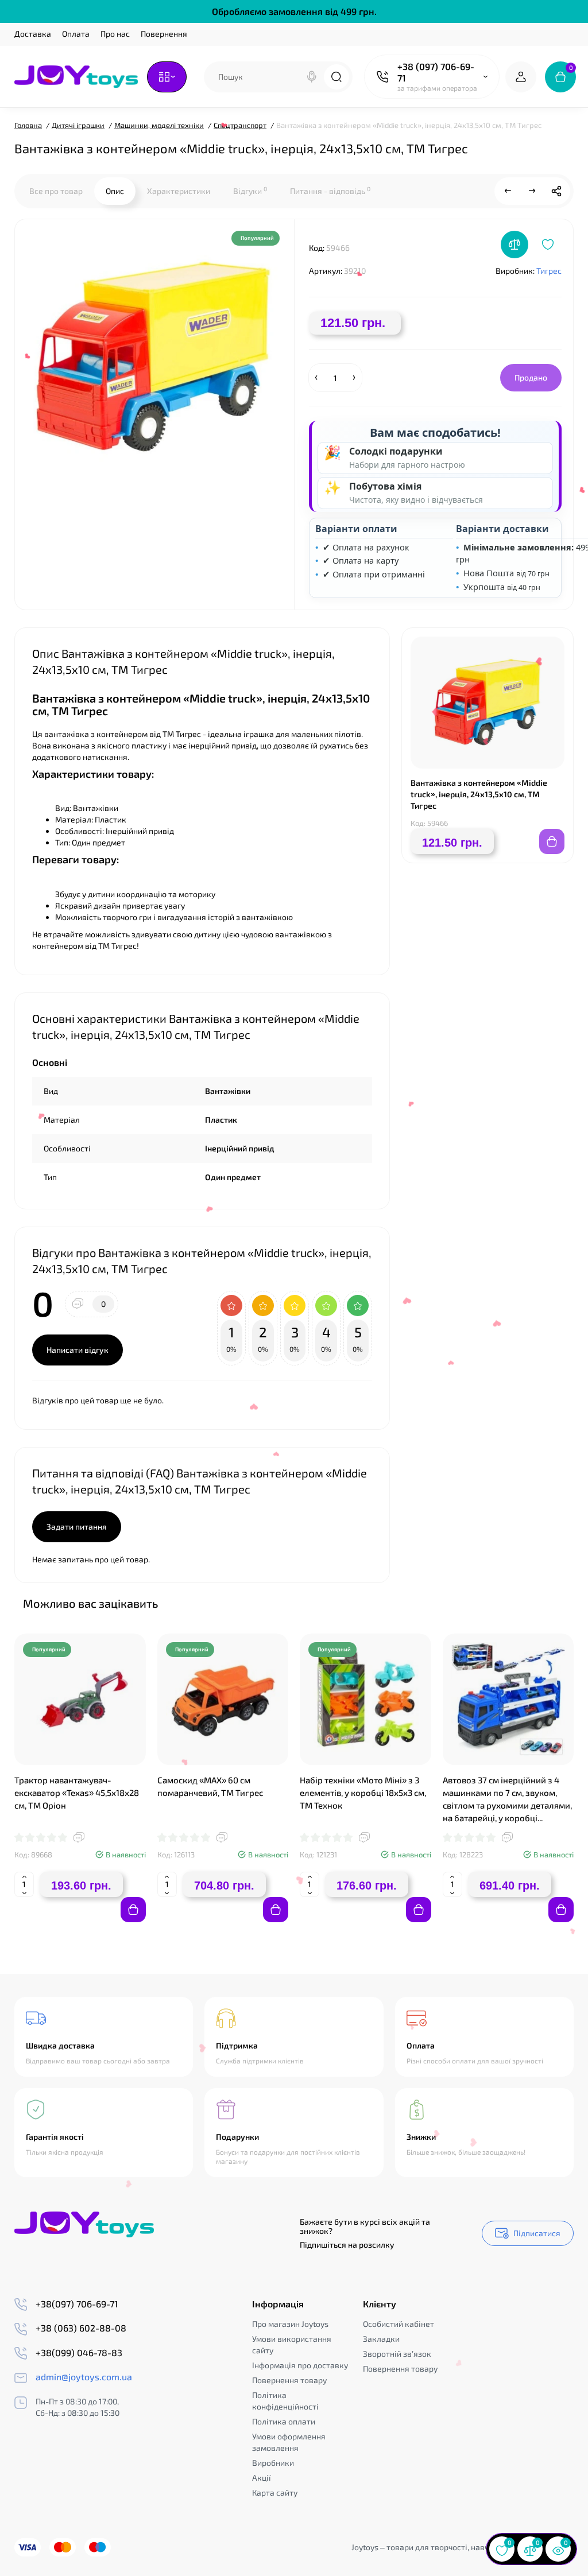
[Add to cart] (133, 1910)
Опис (115, 191)
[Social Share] (556, 191)
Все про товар (56, 191)
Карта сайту (275, 2492)
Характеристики (179, 191)
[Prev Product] (508, 191)
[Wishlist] (548, 245)
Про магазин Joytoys (290, 2324)
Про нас (115, 34)
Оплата (76, 34)
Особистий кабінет (399, 2324)
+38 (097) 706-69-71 (436, 72)
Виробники (273, 2463)
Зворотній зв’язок (397, 2354)
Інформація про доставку (300, 2365)
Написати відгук (78, 1350)
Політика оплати (284, 2421)
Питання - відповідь (330, 191)
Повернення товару (289, 2380)
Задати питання (77, 1526)
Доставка (33, 34)
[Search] (312, 77)
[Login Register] (521, 77)
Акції (262, 2478)
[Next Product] (532, 191)
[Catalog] (167, 77)
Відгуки (250, 191)
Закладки (381, 2339)
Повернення (164, 34)
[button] (536, 1603)
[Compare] (514, 245)
